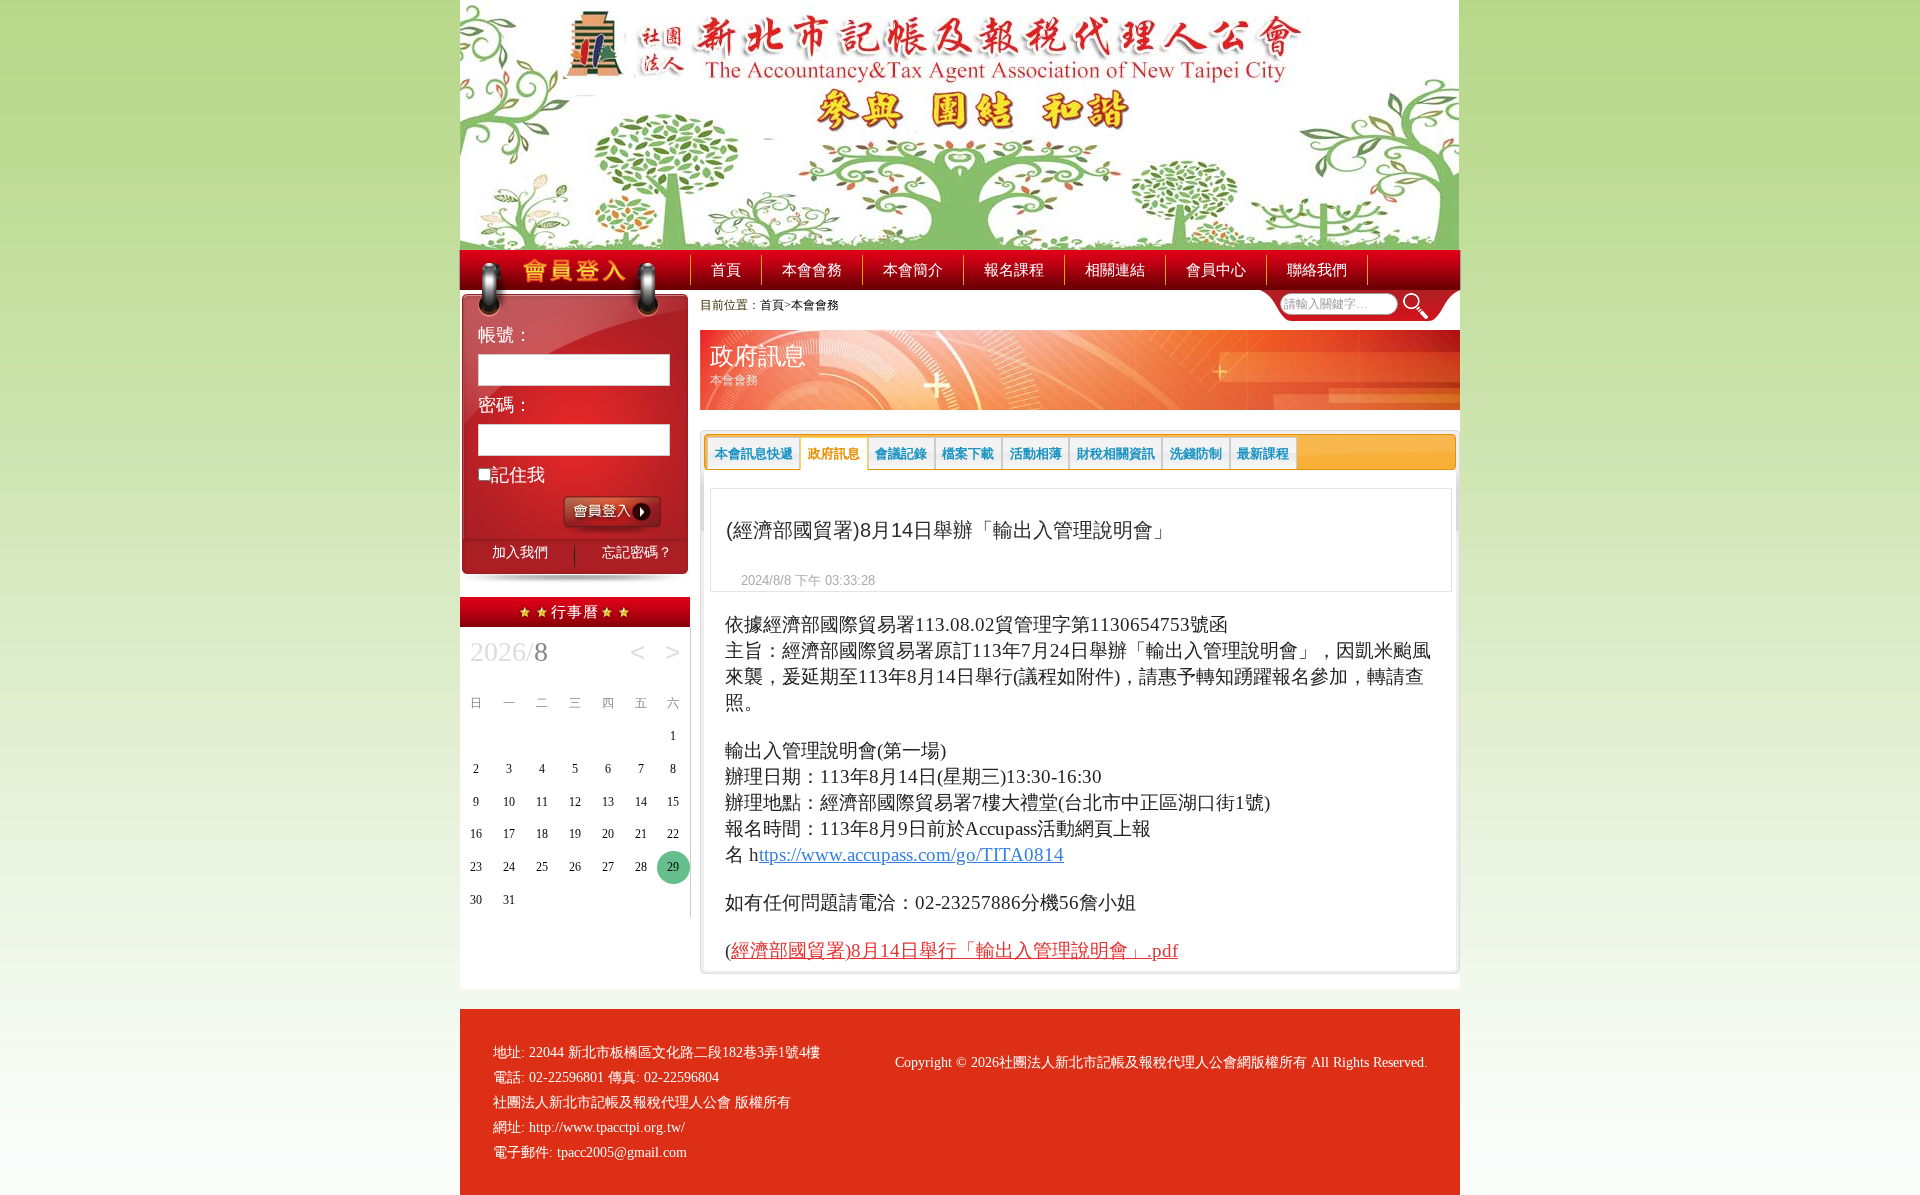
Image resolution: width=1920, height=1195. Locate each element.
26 (575, 867)
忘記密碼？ (637, 552)
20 (608, 834)
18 (542, 834)
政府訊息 (834, 453)
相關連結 (1115, 270)
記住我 (518, 475)
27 (608, 867)
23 (476, 867)
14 (641, 802)
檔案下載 (968, 453)
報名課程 (1014, 270)
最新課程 (1263, 453)
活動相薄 (1036, 453)
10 (509, 802)
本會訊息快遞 (754, 453)
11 (542, 802)
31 (509, 900)
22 (673, 834)
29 (673, 867)
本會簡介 (913, 270)
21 (641, 834)
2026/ (509, 652)
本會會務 (812, 270)
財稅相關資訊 (1116, 453)
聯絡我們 (1317, 270)
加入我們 (520, 552)
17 (509, 834)
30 (476, 900)
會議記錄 (901, 453)
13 (608, 802)
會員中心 (1216, 270)
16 (476, 834)
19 (575, 834)
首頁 (726, 270)
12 (575, 802)
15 (673, 802)
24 (509, 867)
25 (542, 867)
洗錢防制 (1196, 453)
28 (641, 867)
